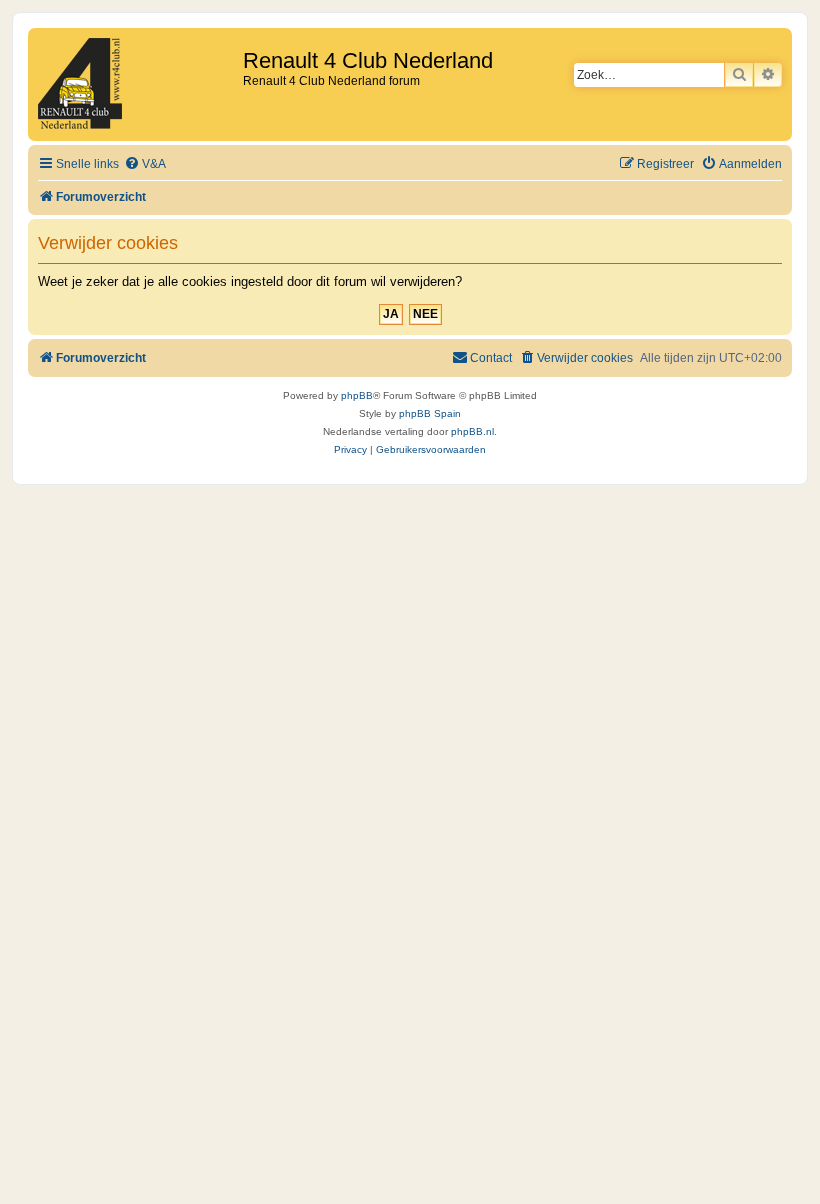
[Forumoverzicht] (138, 84)
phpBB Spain (430, 413)
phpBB (357, 395)
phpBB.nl (472, 431)
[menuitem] (145, 164)
